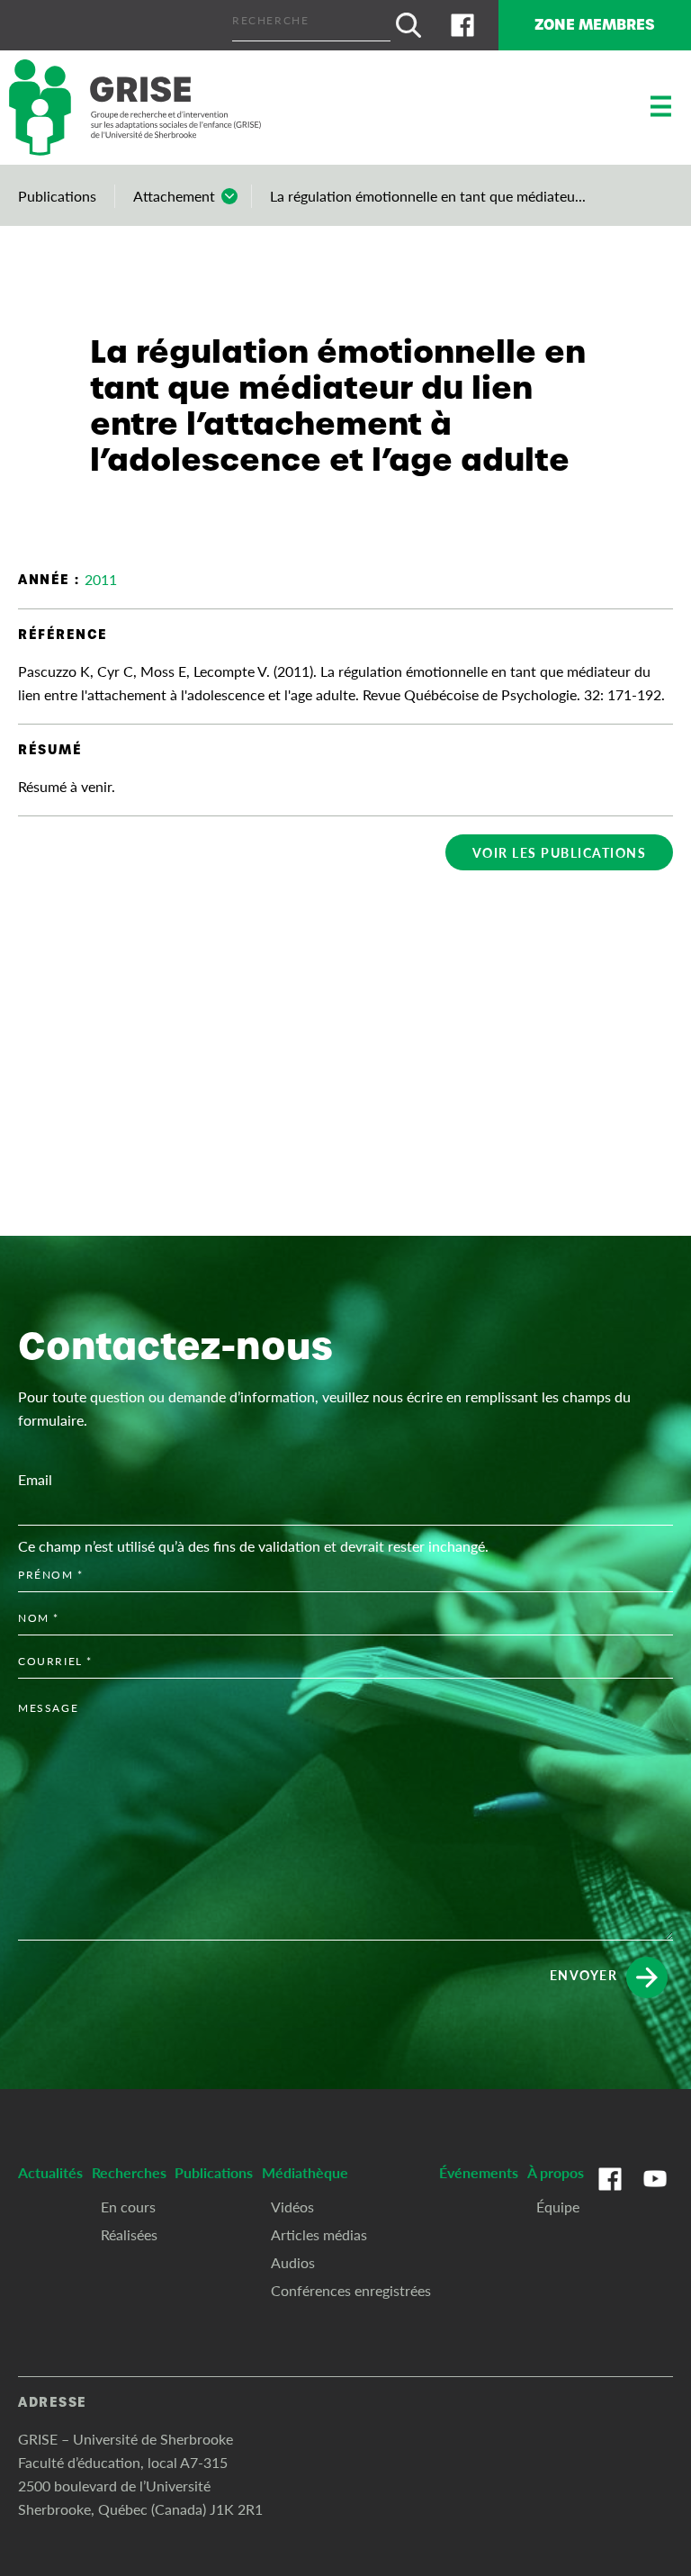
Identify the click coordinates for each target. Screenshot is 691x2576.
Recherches (129, 2172)
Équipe (558, 2207)
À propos (556, 2172)
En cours (128, 2207)
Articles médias (319, 2234)
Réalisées (129, 2234)
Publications (57, 196)
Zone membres (595, 25)
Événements (479, 2172)
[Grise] (135, 108)
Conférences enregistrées (351, 2290)
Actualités (50, 2172)
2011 (101, 579)
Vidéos (292, 2207)
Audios (293, 2262)
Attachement (174, 196)
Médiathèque (305, 2172)
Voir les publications (560, 852)
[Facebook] (462, 25)
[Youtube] (655, 2197)
